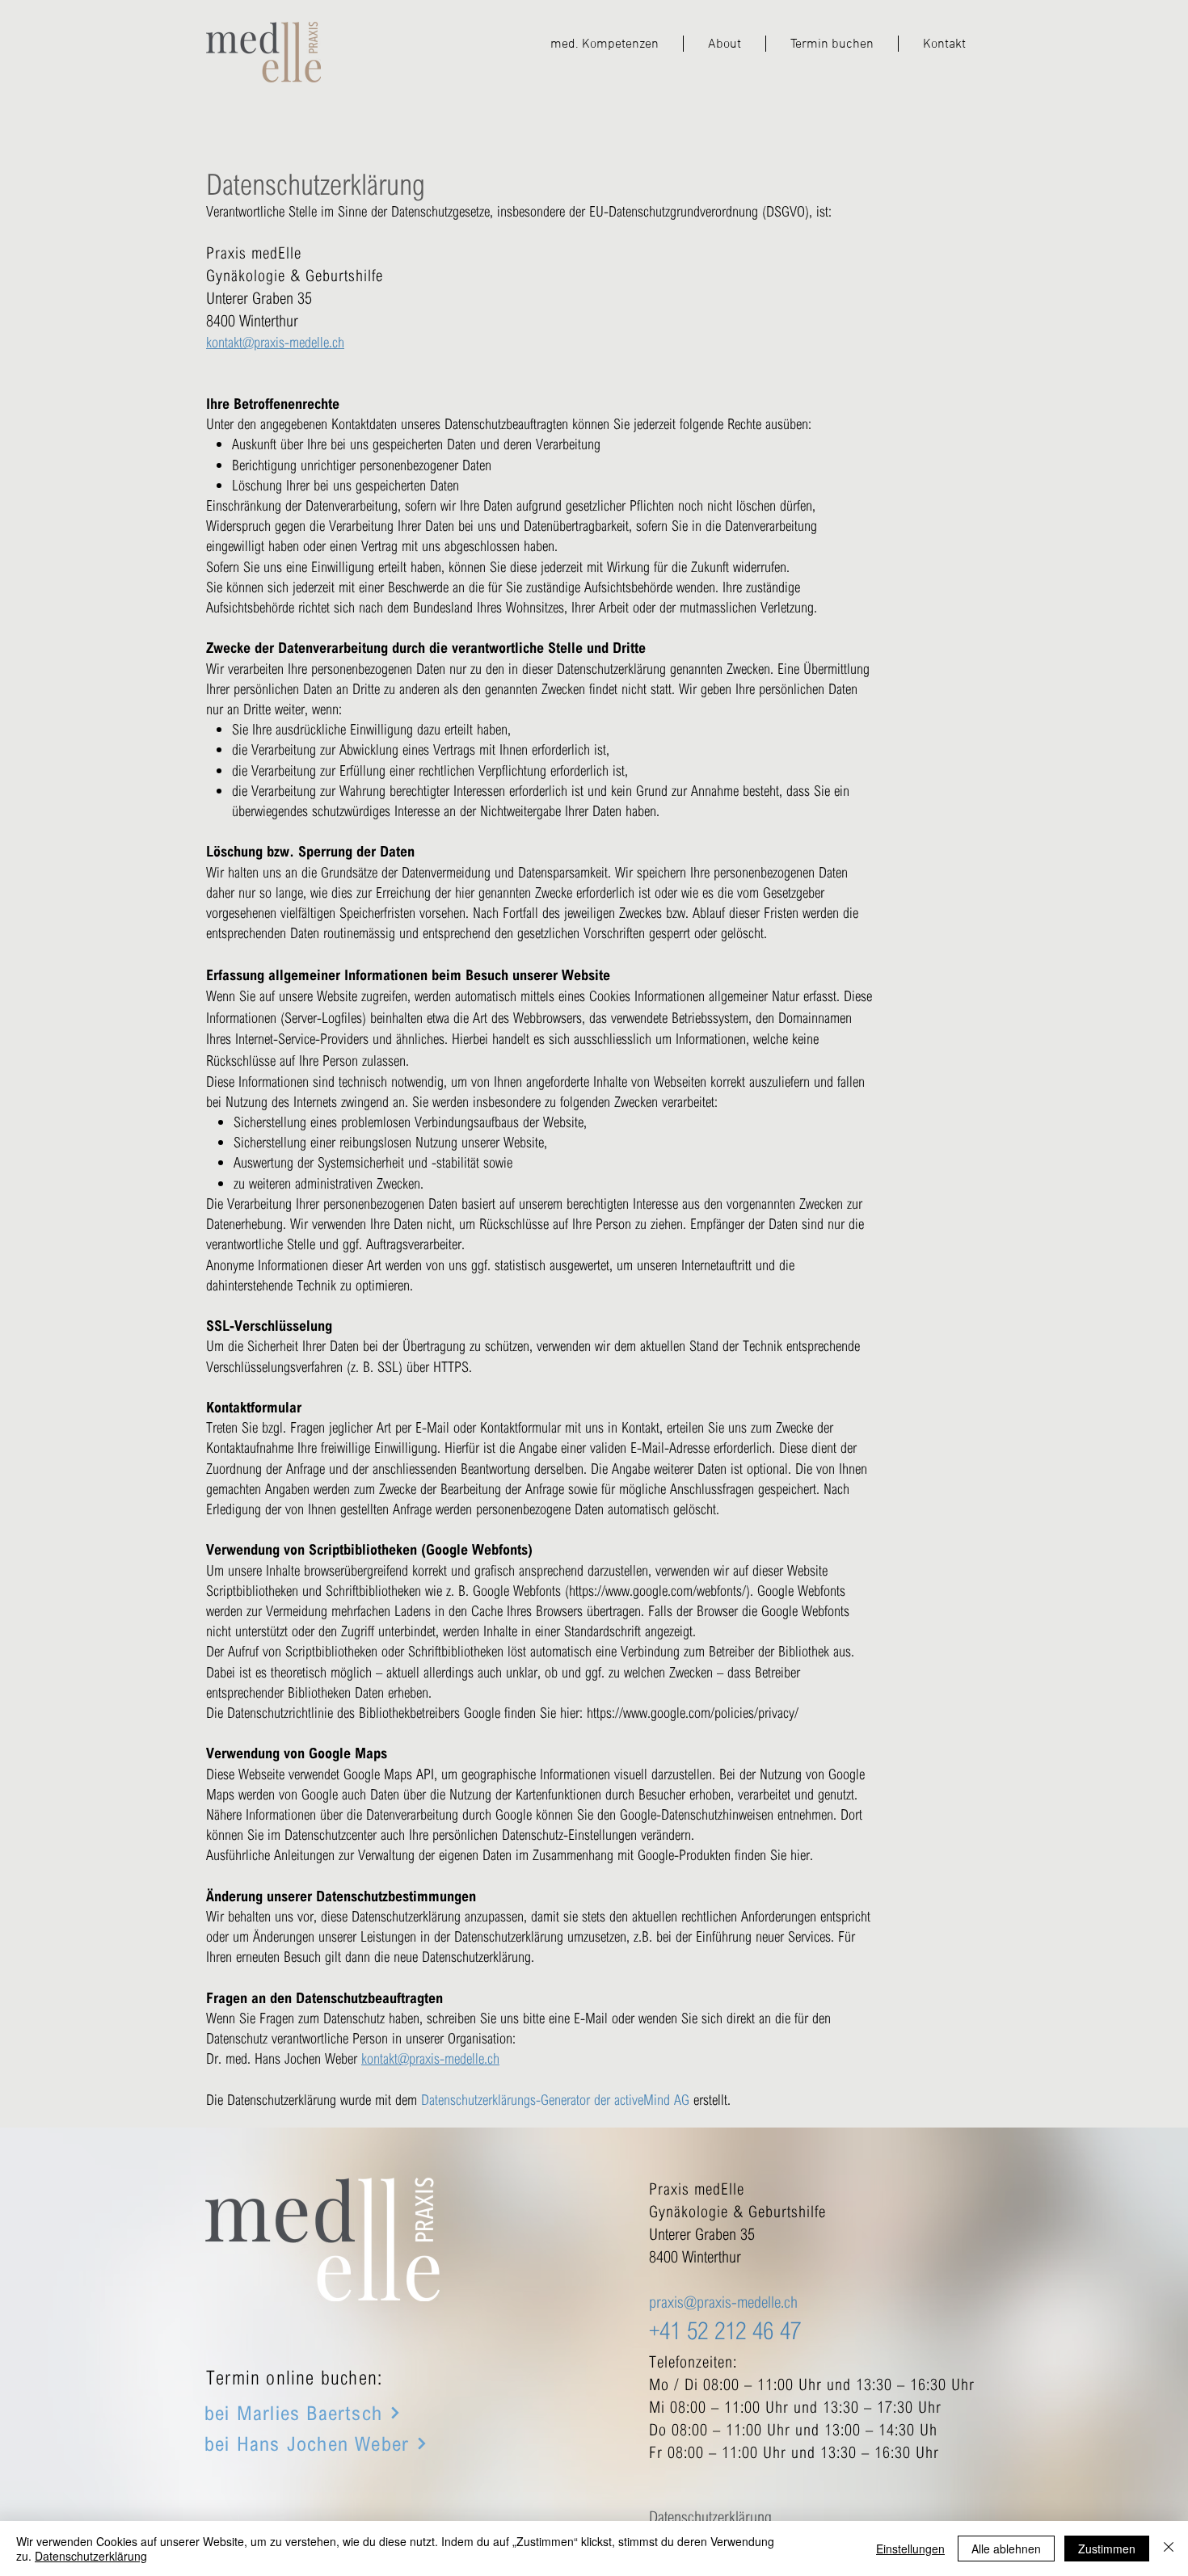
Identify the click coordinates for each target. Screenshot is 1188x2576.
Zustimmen (1107, 2549)
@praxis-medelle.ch (293, 342)
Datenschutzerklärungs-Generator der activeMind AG (555, 2099)
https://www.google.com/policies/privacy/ (693, 1712)
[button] (604, 44)
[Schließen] (1169, 2549)
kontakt (224, 342)
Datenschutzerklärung (91, 2556)
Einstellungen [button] (910, 2549)
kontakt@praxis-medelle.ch (430, 2058)
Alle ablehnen (1006, 2549)
